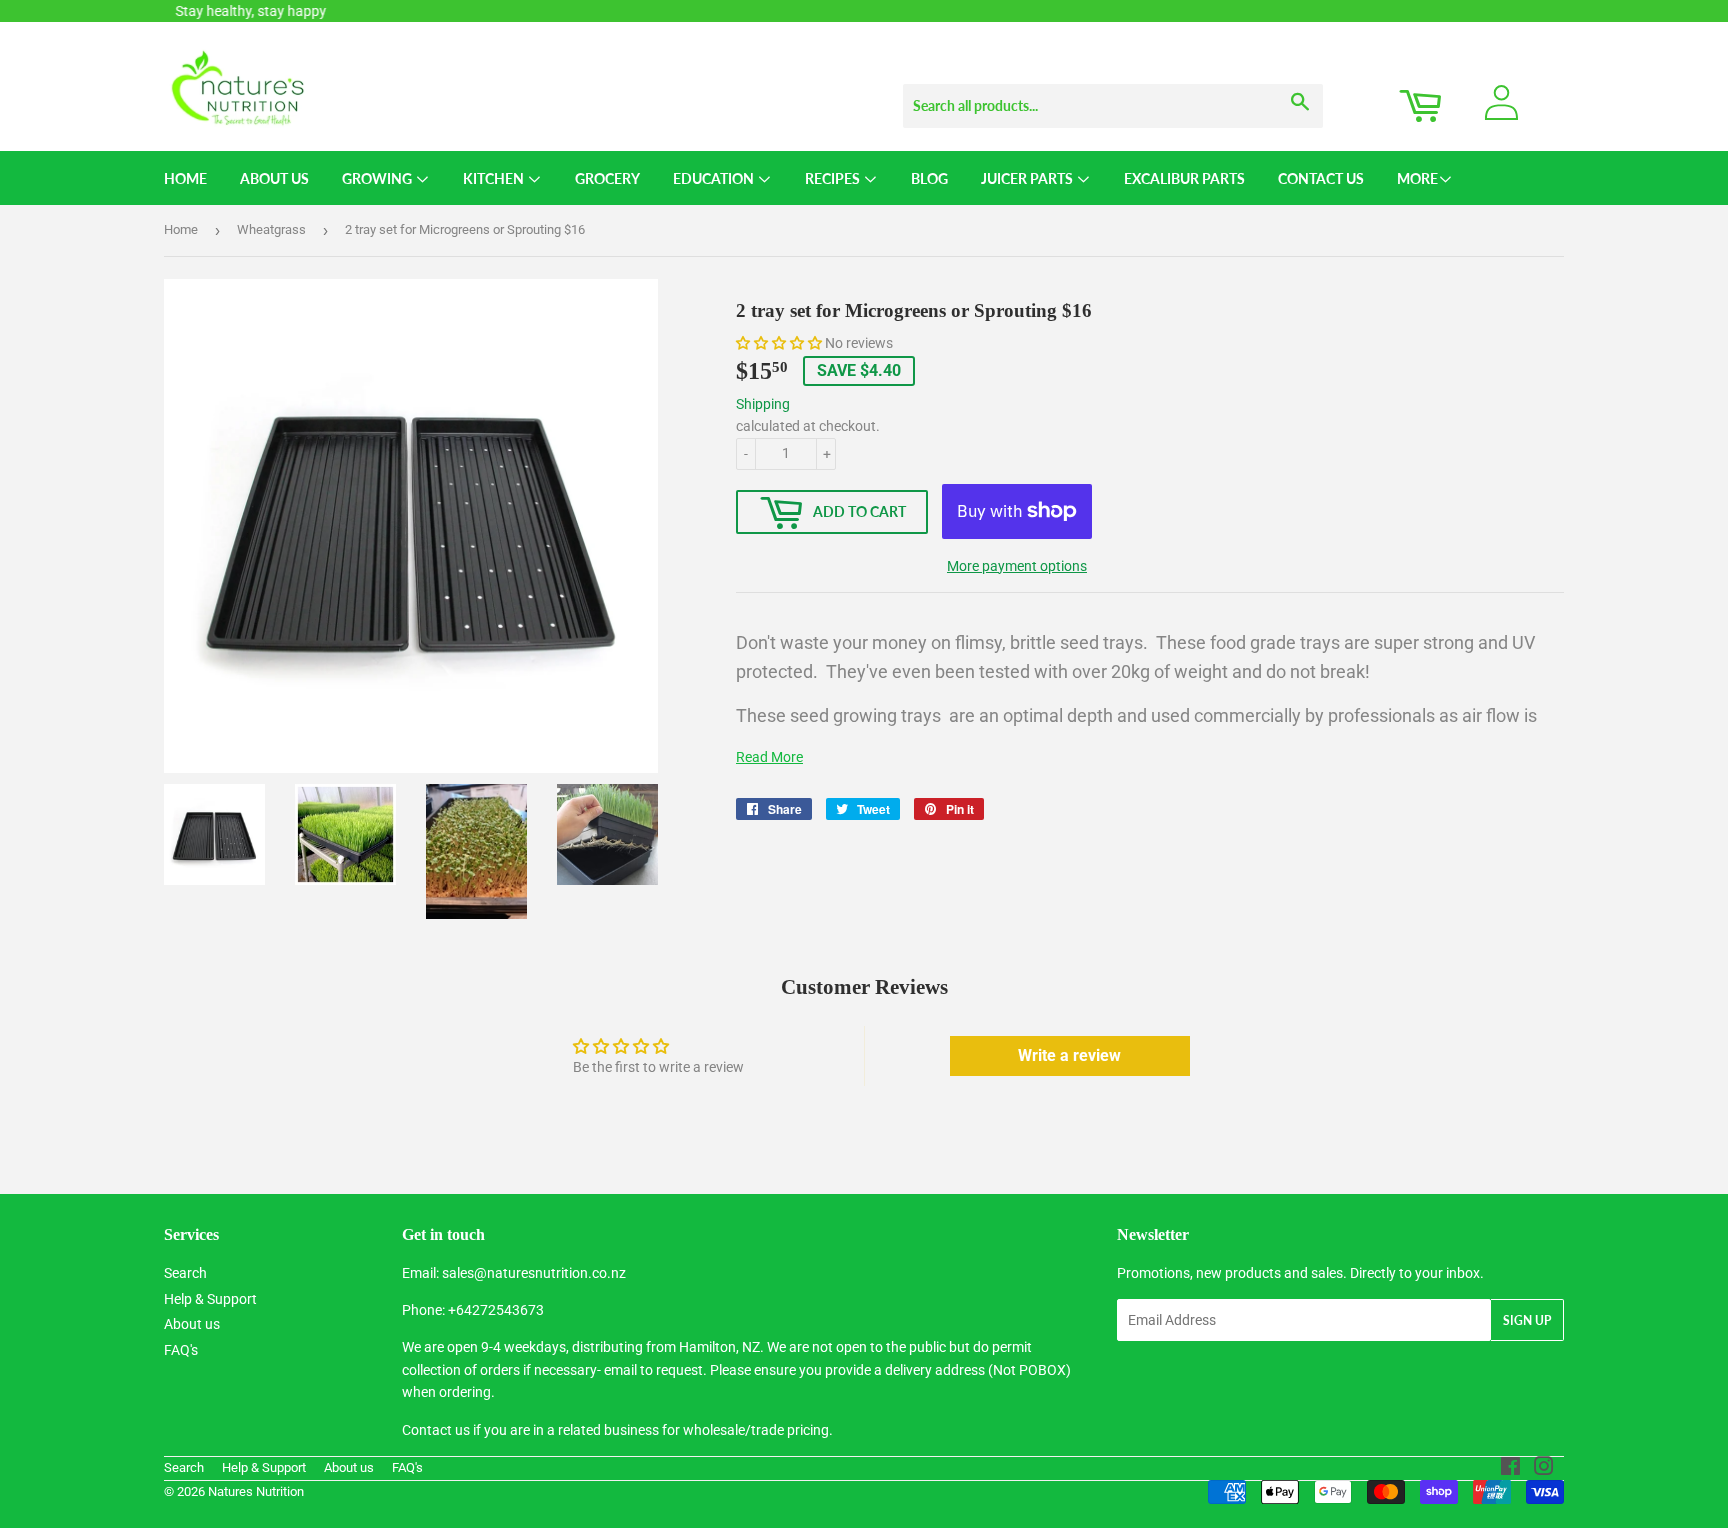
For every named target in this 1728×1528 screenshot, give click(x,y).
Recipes (834, 178)
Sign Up (1527, 1320)
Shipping (763, 404)
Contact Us (1321, 178)
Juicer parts (1028, 178)
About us (192, 1324)
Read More (769, 757)
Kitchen (495, 178)
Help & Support (210, 1299)
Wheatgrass (271, 229)
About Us (274, 178)
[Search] (1300, 87)
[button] (780, 343)
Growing (378, 178)
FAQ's (181, 1350)
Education (715, 178)
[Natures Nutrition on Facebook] (1510, 1469)
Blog (929, 178)
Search (185, 1273)
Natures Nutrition (256, 1491)
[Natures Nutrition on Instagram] (1544, 1469)
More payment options (1017, 566)
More (1417, 178)
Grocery (607, 178)
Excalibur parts (1184, 178)
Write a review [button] (1069, 1055)
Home (185, 178)
